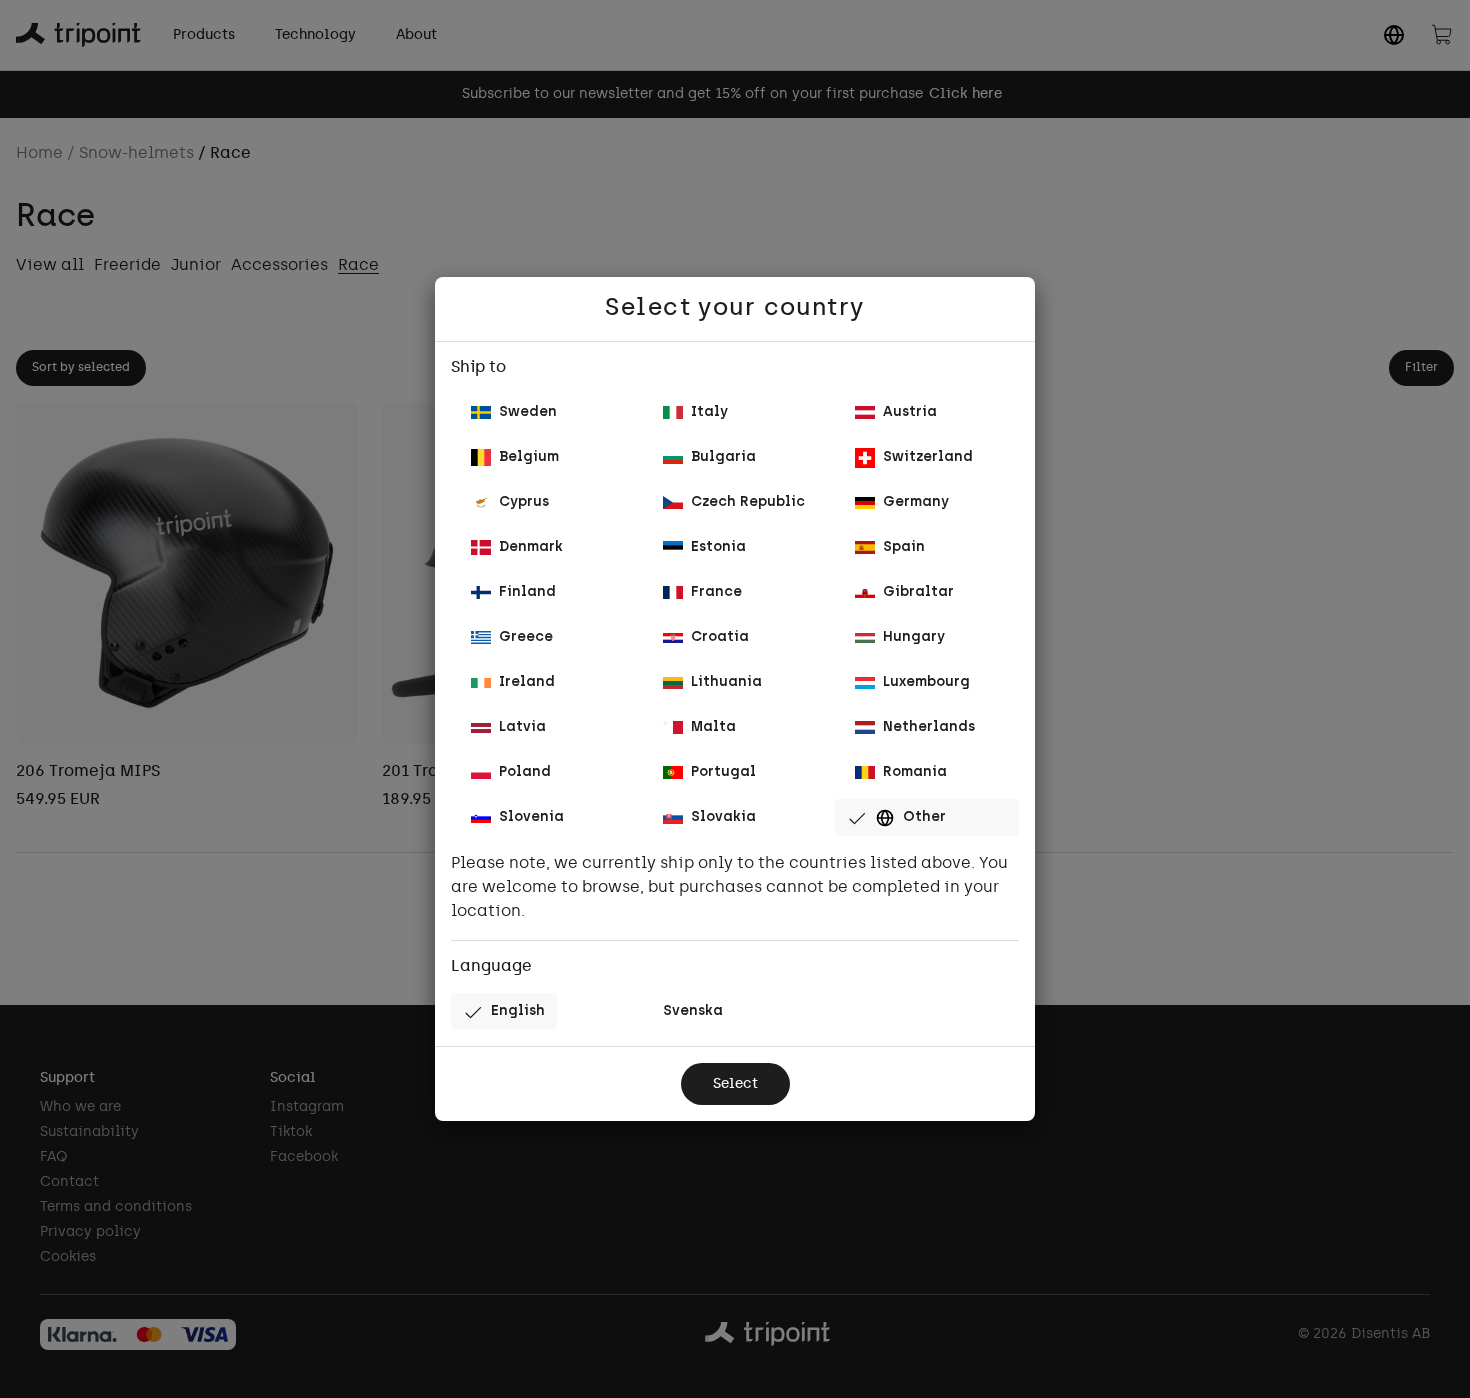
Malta (713, 727)
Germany (916, 502)
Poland (525, 772)
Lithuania (726, 682)
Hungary (914, 637)
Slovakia (723, 817)
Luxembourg (926, 682)
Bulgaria (723, 457)
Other (924, 817)
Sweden (528, 412)
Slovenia (531, 817)
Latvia (522, 727)
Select (735, 1084)
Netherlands (929, 727)
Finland (527, 592)
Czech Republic (748, 502)
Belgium (529, 457)
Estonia (718, 547)
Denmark (531, 547)
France (716, 592)
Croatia (720, 637)
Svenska (693, 1011)
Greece (526, 637)
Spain (904, 547)
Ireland (527, 682)
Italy (709, 412)
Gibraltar (918, 592)
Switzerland (928, 457)
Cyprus (524, 502)
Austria (910, 412)
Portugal (723, 772)
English (518, 1011)
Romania (915, 772)
